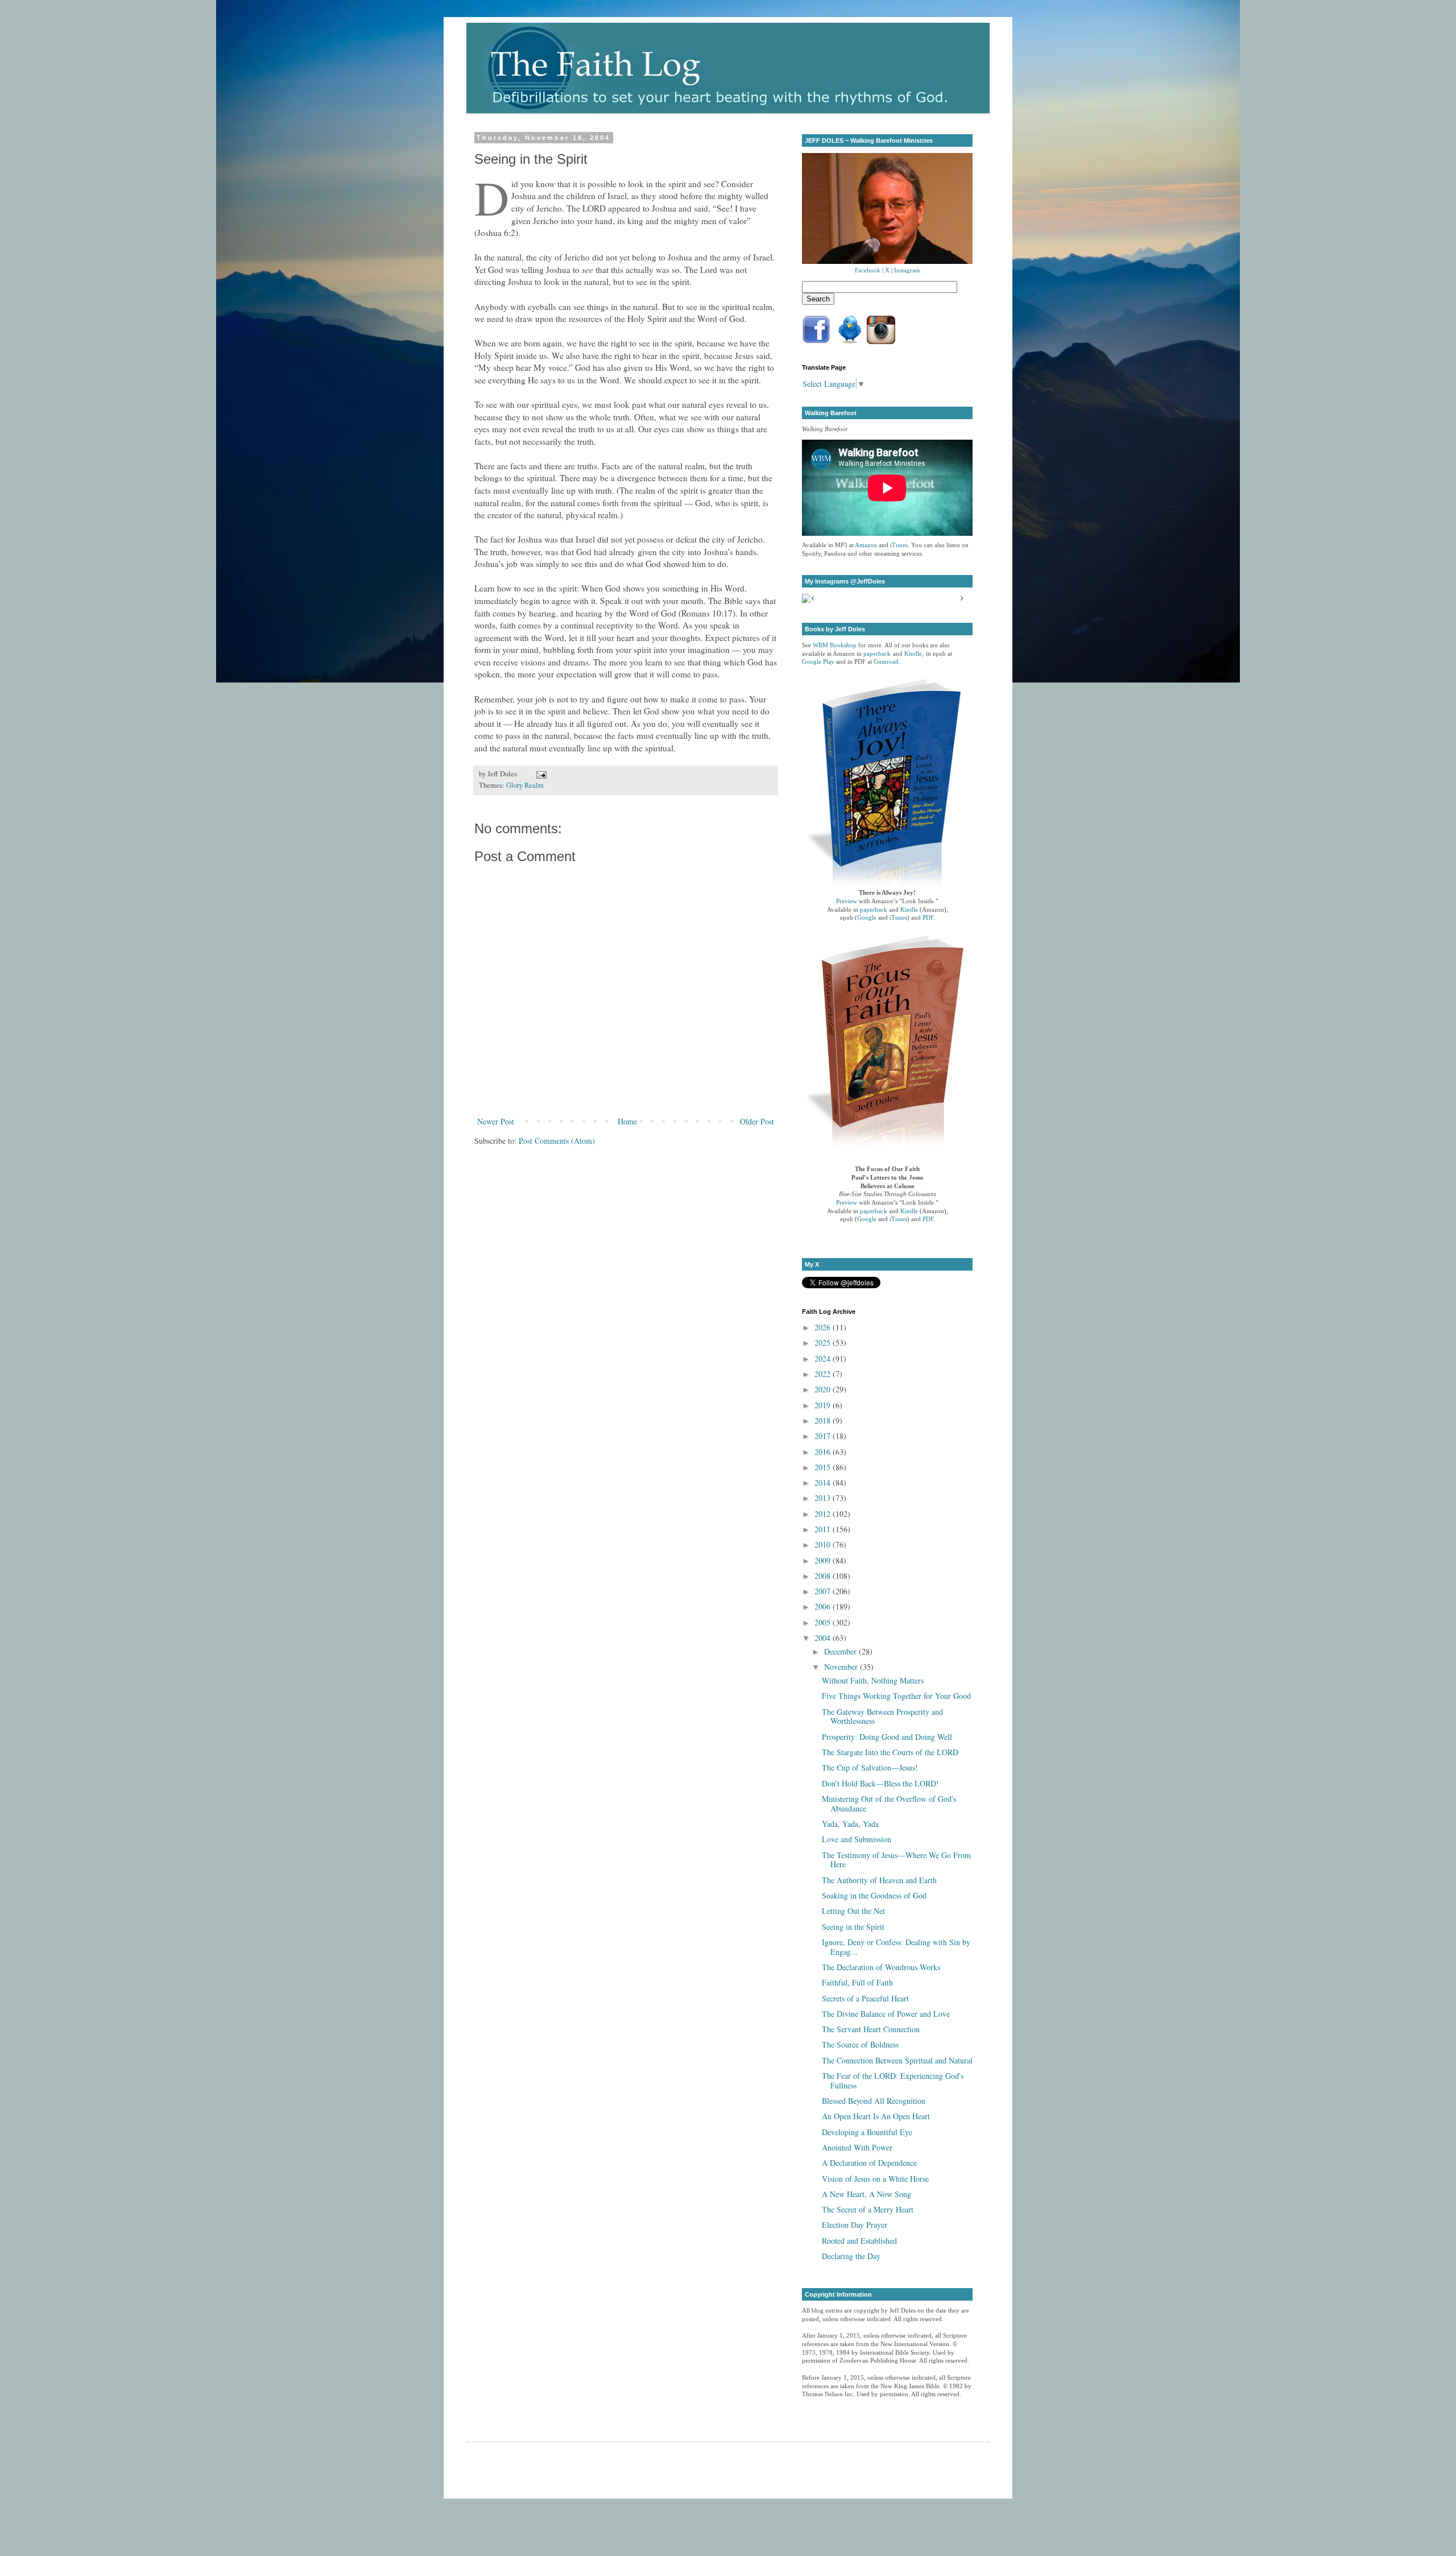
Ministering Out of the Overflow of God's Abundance (889, 1804)
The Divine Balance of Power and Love (886, 2014)
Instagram (907, 270)
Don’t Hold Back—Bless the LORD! (880, 1783)
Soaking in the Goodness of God (874, 1895)
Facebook (868, 270)
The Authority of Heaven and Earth (879, 1880)
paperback (877, 654)
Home (627, 1121)
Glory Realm (525, 785)
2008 (824, 1576)
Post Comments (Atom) (557, 1141)
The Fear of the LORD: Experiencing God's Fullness (893, 2081)
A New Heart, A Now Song (866, 2194)
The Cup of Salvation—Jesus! (870, 1767)
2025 (824, 1343)
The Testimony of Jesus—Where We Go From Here (896, 1860)
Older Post (757, 1121)
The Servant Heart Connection (871, 2029)
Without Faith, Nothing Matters (873, 1680)
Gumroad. (887, 662)
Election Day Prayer (855, 2225)
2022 (824, 1374)
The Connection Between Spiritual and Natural (897, 2060)
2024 (824, 1358)
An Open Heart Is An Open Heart (876, 2116)
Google (867, 918)
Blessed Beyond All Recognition (874, 2101)
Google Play (818, 662)
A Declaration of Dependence (869, 2163)
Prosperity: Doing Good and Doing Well (887, 1737)
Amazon (866, 545)
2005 (824, 1622)
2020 (824, 1389)
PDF (928, 918)
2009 (824, 1560)
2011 (824, 1529)
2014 (824, 1482)
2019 (824, 1405)
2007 (824, 1591)
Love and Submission (857, 1839)
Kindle (909, 910)
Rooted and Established (859, 2241)
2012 (824, 1514)
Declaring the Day (851, 2256)
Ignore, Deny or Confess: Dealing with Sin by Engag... (896, 1947)
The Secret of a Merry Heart (868, 2209)
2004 (824, 1638)
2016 (824, 1452)
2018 (824, 1420)
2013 (824, 1498)
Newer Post (496, 1121)
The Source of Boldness (860, 2044)
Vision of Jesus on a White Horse (875, 2179)
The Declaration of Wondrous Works (881, 1967)
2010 (824, 1544)
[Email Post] (540, 774)
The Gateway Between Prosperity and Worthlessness (882, 1717)
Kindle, (914, 654)
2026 (824, 1327)
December (841, 1651)
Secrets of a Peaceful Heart (865, 1998)
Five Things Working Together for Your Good (896, 1696)
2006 (824, 1606)
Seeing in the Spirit (853, 1927)
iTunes (899, 545)
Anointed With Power (857, 2147)
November (842, 1667)
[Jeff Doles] (887, 210)
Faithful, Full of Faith (857, 1982)
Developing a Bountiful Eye (867, 2132)
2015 (824, 1467)
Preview (847, 901)
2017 (824, 1436)
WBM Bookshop (835, 645)
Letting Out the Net (853, 1911)
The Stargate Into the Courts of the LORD (890, 1752)
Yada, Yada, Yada (850, 1824)
